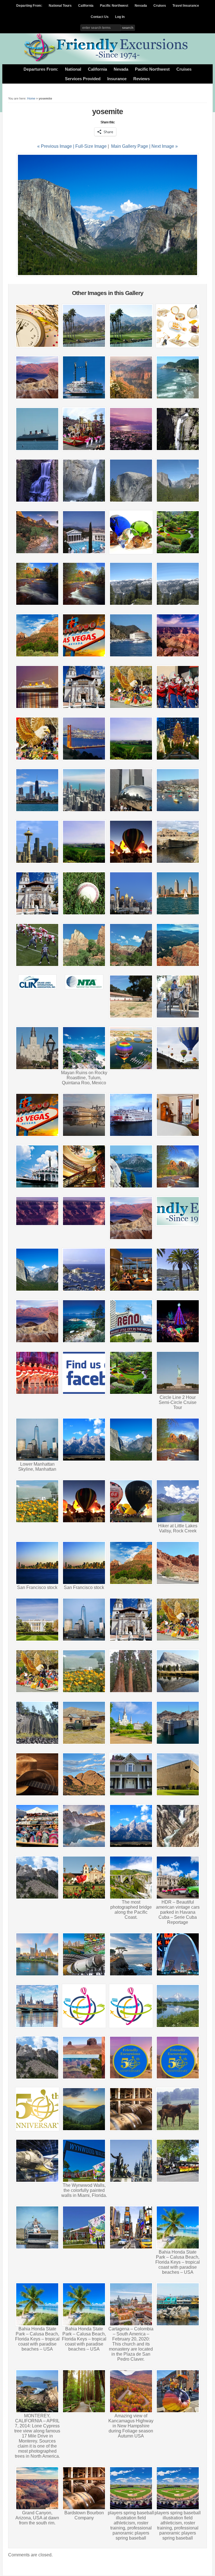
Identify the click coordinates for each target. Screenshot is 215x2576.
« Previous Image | (56, 146)
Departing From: (29, 6)
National (73, 69)
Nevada (141, 6)
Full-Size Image (91, 146)
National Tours (60, 6)
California (86, 6)
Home (31, 98)
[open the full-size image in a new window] (107, 275)
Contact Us (100, 17)
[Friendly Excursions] (107, 60)
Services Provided (83, 79)
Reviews (142, 79)
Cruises (160, 6)
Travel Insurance (186, 6)
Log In (120, 17)
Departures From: (41, 69)
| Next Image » (163, 146)
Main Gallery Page (130, 146)
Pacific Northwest (114, 6)
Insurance (117, 79)
